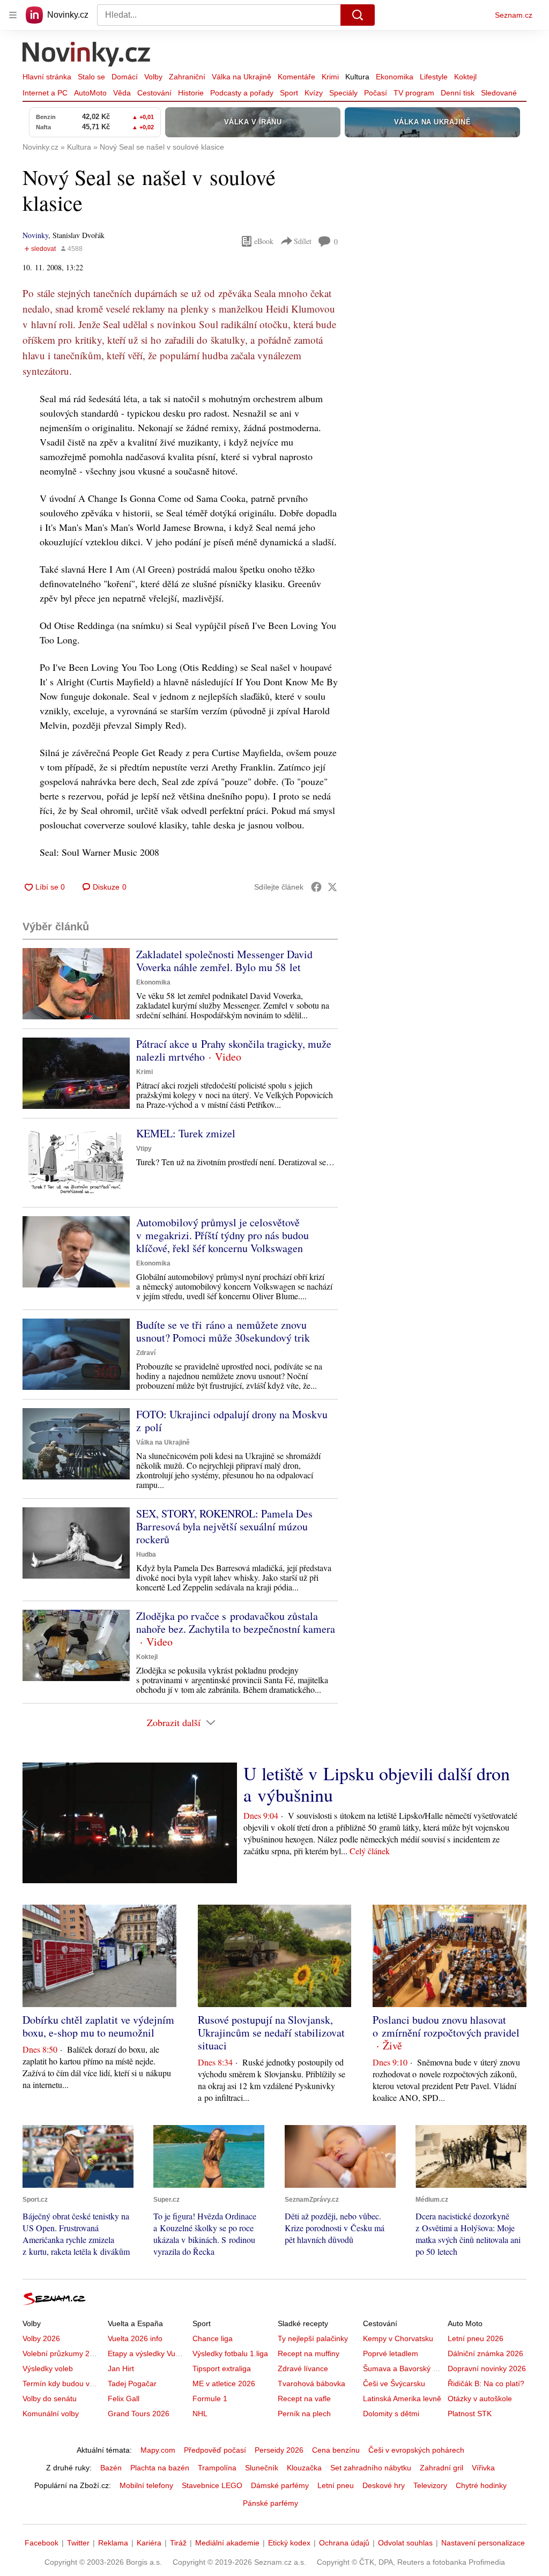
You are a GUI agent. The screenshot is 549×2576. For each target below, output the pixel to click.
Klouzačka (304, 2468)
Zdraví (146, 1353)
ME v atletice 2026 (224, 2383)
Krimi (330, 77)
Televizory (430, 2485)
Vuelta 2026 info (135, 2338)
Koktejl (465, 77)
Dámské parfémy (280, 2485)
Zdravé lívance (303, 2368)
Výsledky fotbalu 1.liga (230, 2353)
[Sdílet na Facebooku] (316, 887)
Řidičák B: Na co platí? (486, 2383)
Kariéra (149, 2543)
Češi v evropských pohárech (416, 2450)
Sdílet (303, 241)
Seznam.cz (514, 15)
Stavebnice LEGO (212, 2485)
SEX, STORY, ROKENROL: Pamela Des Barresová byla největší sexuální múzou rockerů (224, 1526)
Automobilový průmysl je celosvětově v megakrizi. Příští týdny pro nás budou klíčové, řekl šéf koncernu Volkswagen (222, 1235)
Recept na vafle (304, 2399)
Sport (289, 93)
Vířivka (483, 2468)
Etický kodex (289, 2543)
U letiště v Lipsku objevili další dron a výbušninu (377, 1784)
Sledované (499, 93)
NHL (200, 2414)
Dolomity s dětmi (391, 2414)
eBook (264, 241)
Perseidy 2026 (279, 2450)
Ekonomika (395, 77)
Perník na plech (304, 2414)
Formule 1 (210, 2399)
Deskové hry (384, 2485)
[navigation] (13, 15)
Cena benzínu (336, 2450)
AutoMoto (90, 93)
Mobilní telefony (146, 2485)
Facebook (42, 2543)
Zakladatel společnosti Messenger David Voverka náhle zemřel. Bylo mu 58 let (224, 961)
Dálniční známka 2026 (485, 2353)
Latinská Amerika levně (402, 2399)
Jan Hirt (121, 2368)
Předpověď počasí (215, 2450)
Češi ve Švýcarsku (394, 2383)
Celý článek (370, 1851)
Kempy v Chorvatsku (398, 2338)
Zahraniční (187, 77)
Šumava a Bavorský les (403, 2368)
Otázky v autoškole (480, 2399)
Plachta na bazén (160, 2468)
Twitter (78, 2543)
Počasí (376, 93)
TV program (414, 93)
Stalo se (91, 77)
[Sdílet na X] (332, 887)
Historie (191, 93)
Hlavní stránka (47, 77)
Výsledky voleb (48, 2368)
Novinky (35, 235)
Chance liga (213, 2338)
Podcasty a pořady (242, 93)
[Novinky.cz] (87, 55)
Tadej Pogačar (132, 2383)
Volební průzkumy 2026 (62, 2353)
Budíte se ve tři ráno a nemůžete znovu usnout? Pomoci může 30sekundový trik (223, 1331)
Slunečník (262, 2468)
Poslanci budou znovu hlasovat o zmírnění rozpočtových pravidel (446, 2026)
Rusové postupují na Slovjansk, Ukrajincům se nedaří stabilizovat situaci (271, 2033)
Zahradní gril (442, 2468)
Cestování (154, 93)
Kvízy (314, 93)
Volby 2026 (41, 2338)
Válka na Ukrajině (242, 77)
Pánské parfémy (270, 2503)
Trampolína (217, 2468)
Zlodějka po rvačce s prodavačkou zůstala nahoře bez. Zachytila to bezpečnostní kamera (236, 1622)
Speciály (343, 93)
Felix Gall (124, 2399)
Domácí (125, 77)
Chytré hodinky (481, 2485)
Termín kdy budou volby (63, 2383)
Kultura (357, 77)
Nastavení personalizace (483, 2543)
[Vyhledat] (358, 15)
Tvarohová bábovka (311, 2383)
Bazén (111, 2468)
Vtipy (144, 1149)
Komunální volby (51, 2414)
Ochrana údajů (344, 2543)
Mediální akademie (227, 2543)
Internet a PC (45, 93)
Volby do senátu (50, 2399)
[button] (76, 984)
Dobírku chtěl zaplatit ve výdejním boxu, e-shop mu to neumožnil (98, 2026)
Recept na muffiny (309, 2353)
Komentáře (296, 77)
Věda (122, 93)
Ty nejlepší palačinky (313, 2338)
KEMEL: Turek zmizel (186, 1133)
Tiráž (178, 2543)
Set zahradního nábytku (371, 2468)
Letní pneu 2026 (476, 2338)
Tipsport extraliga (222, 2368)
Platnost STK (470, 2414)
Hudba (146, 1555)
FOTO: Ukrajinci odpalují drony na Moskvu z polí (232, 1421)
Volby (153, 77)
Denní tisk (458, 93)
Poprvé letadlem (391, 2353)
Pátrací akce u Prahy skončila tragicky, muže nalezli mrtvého (234, 1050)
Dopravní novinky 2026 (487, 2368)
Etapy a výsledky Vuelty (147, 2353)
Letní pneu (336, 2485)
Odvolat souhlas (405, 2543)
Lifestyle (434, 77)
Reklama (113, 2543)
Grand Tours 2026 (139, 2414)
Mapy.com (158, 2450)
